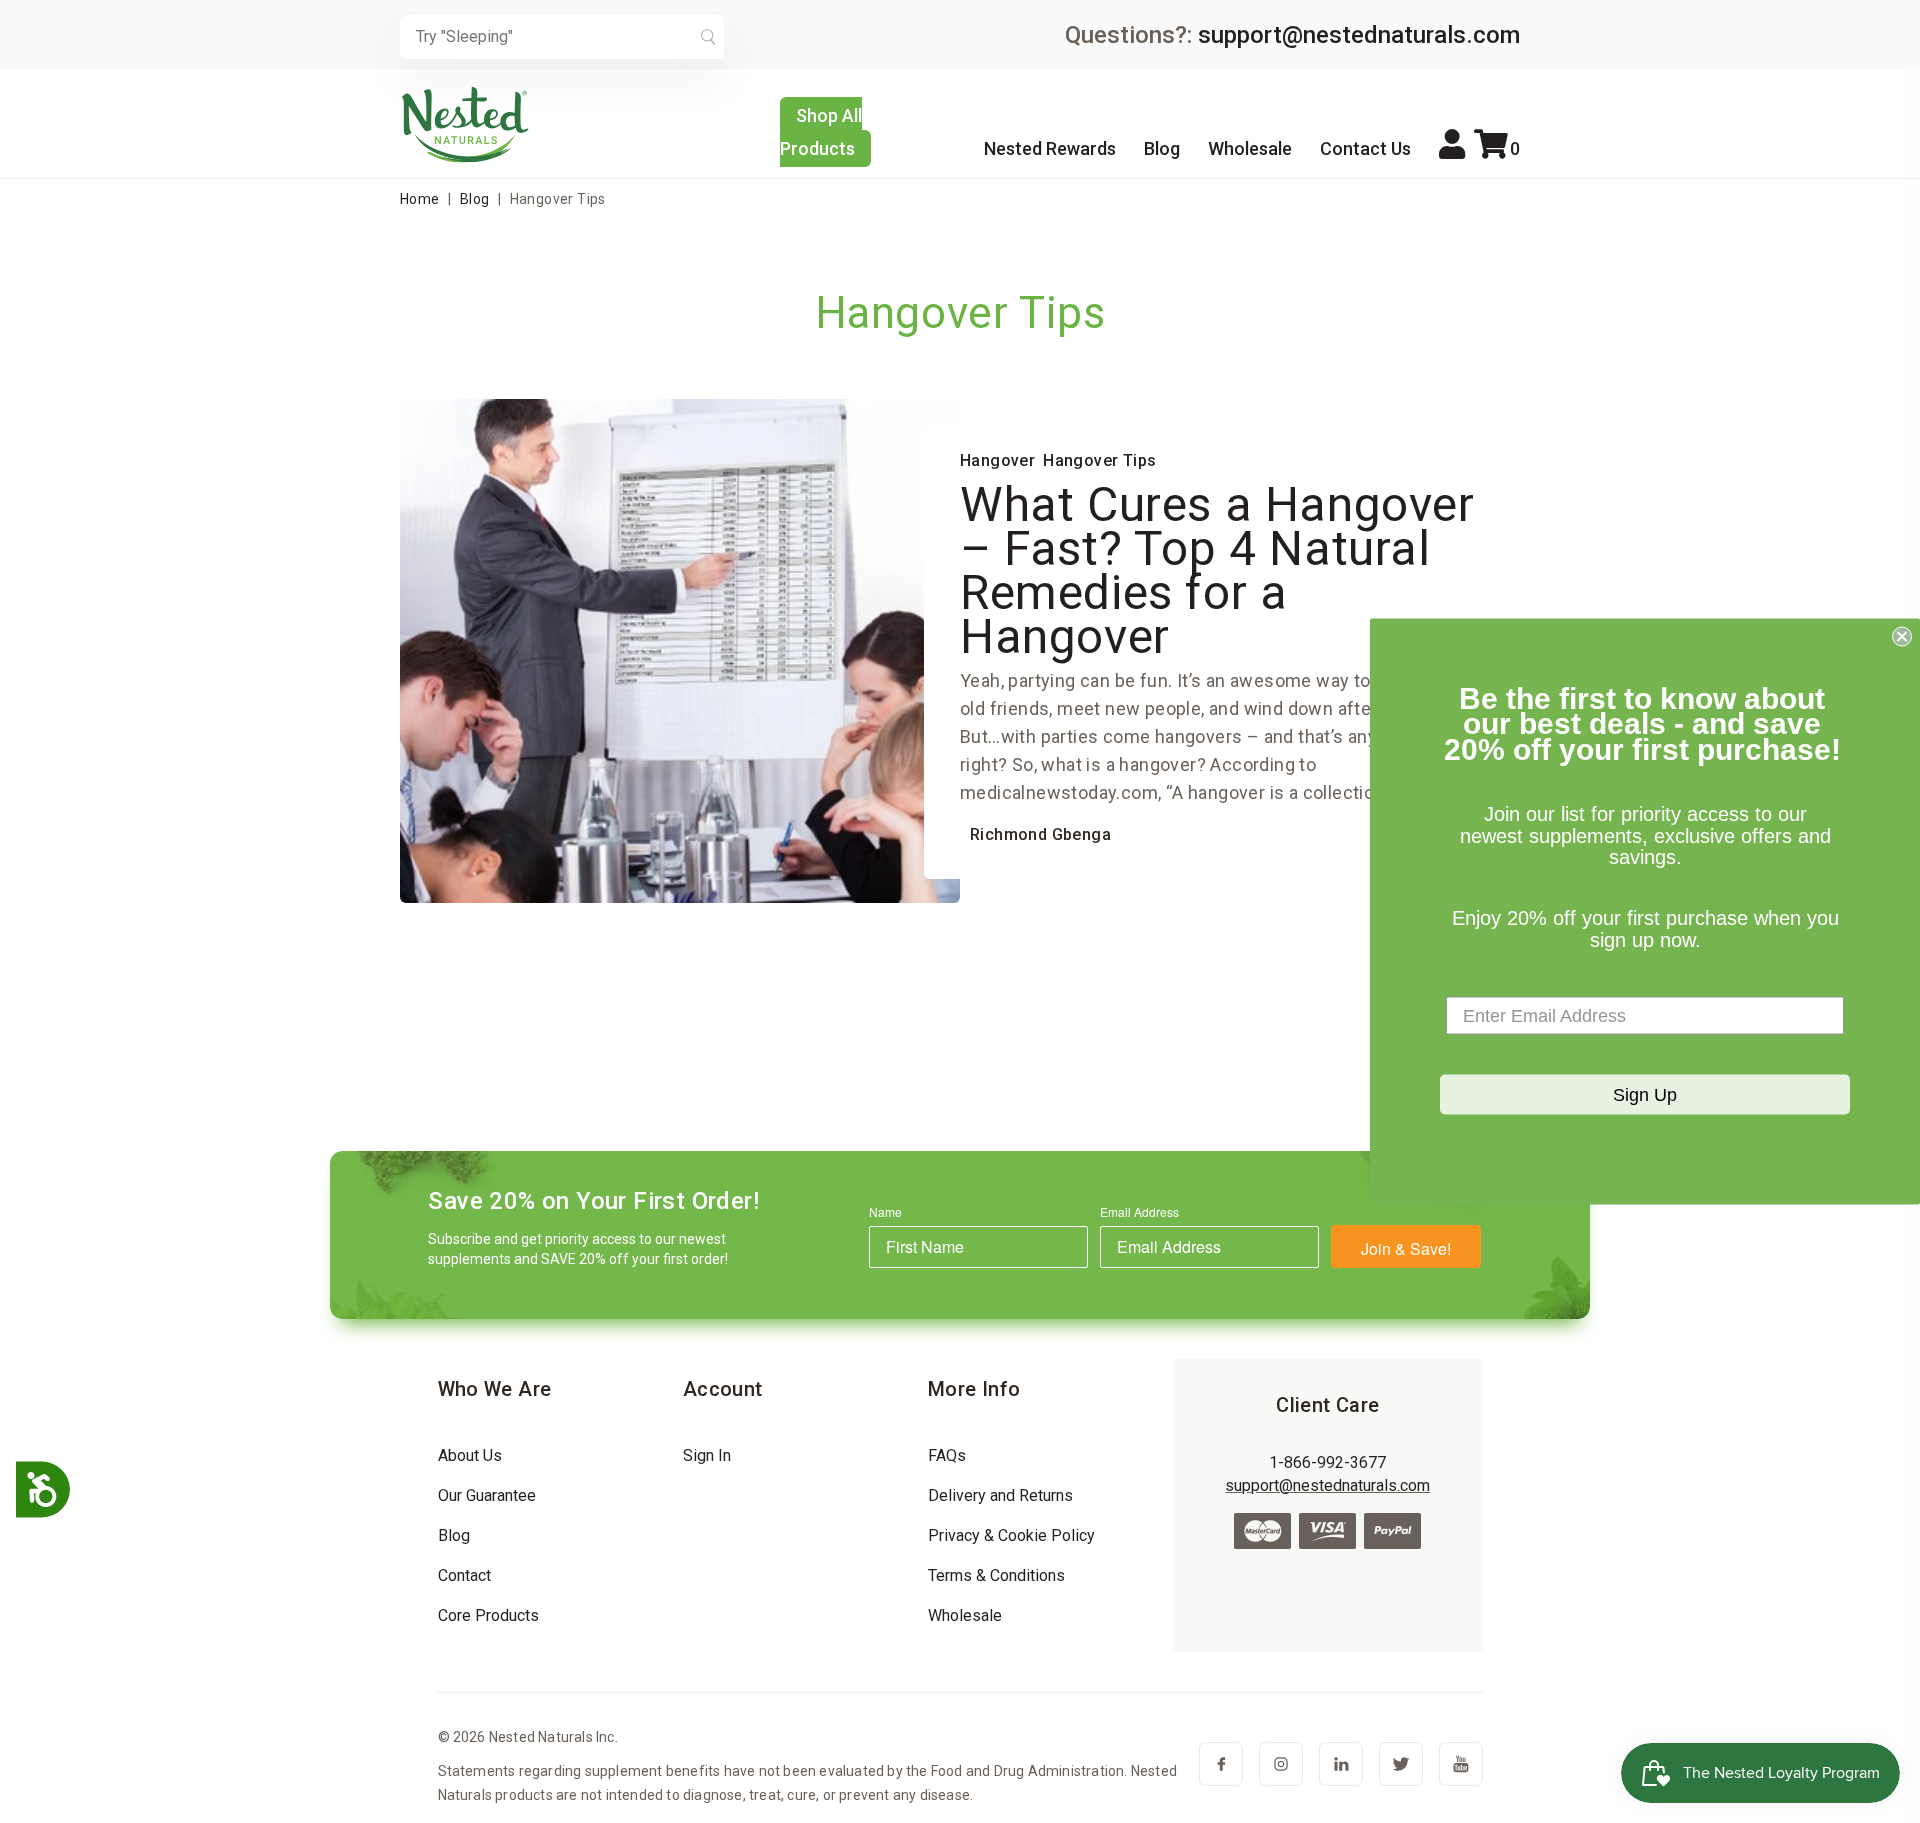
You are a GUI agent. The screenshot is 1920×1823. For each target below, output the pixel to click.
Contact (464, 1575)
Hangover (997, 460)
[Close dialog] (1902, 636)
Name (885, 1211)
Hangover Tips (1099, 460)
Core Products (488, 1615)
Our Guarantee (487, 1495)
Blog (1162, 148)
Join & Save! (1406, 1248)
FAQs (947, 1455)
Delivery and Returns (1000, 1495)
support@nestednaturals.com (1359, 35)
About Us (470, 1455)
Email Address (1139, 1211)
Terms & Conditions (996, 1575)
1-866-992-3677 (1327, 1462)
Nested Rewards (1050, 148)
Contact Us (1365, 148)
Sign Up (1645, 1095)
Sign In (707, 1455)
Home (420, 199)
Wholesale (1250, 148)
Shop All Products (821, 132)
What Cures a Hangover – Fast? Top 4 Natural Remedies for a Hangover (1217, 570)
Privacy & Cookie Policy (1011, 1535)
